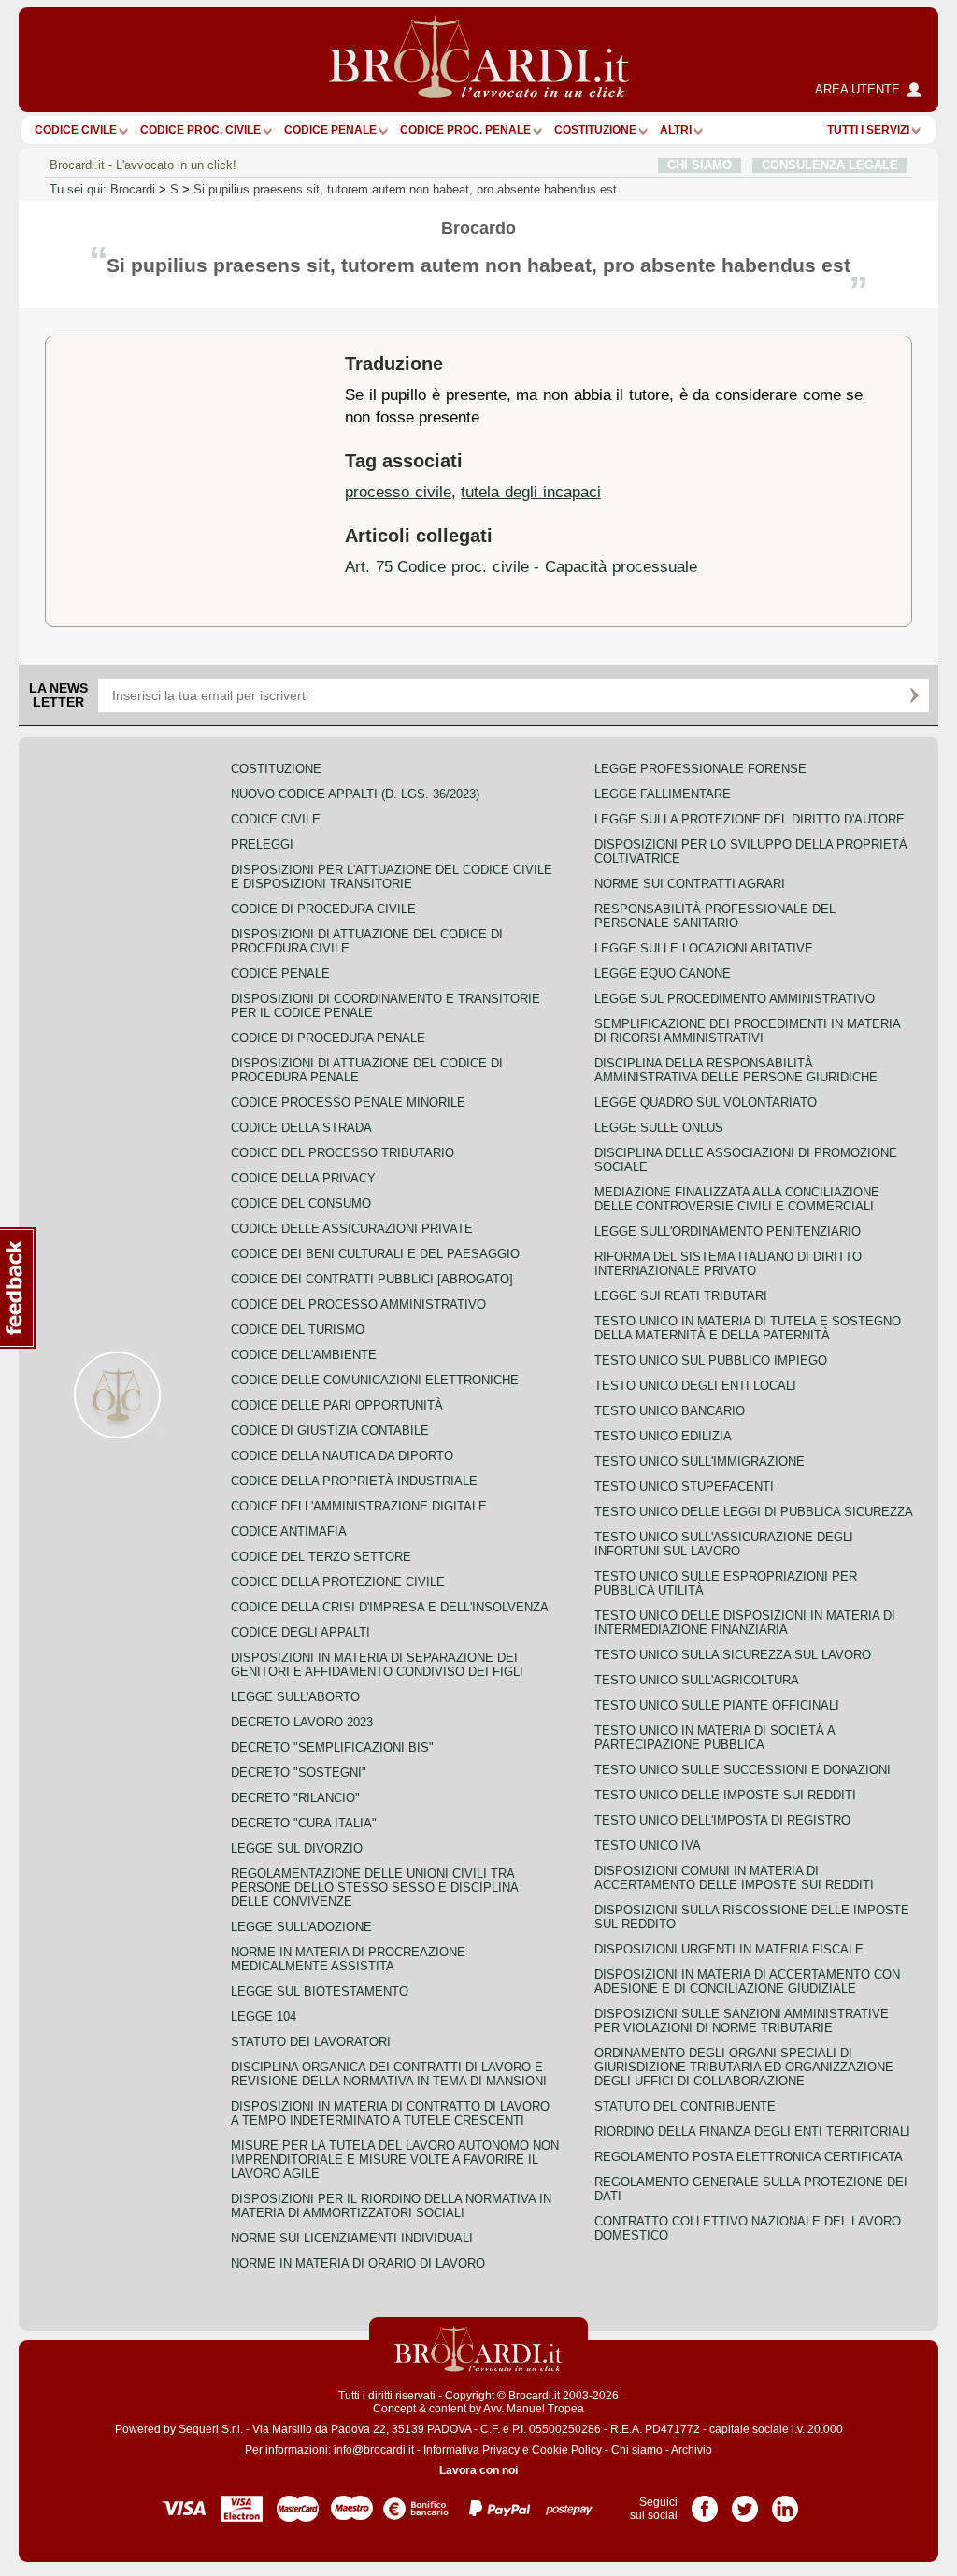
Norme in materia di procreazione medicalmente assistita (348, 1959)
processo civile (398, 492)
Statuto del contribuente (685, 2106)
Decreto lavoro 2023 (302, 1722)
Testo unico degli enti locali (695, 1386)
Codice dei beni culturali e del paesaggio (375, 1254)
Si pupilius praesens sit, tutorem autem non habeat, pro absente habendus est (405, 189)
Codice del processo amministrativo (358, 1304)
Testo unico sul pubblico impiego (711, 1360)
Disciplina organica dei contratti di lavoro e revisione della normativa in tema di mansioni (389, 2074)
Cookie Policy (567, 2450)
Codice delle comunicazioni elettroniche (375, 1380)
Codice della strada (301, 1128)
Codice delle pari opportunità (337, 1405)
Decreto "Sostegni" (299, 1773)
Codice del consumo (301, 1203)
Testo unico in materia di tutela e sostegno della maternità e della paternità (748, 1328)
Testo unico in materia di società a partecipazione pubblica (714, 1738)
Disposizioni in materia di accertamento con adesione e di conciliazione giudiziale (747, 1982)
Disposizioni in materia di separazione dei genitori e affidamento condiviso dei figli (377, 1665)
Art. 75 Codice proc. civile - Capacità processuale (521, 566)
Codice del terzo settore (321, 1557)
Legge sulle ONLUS (659, 1128)
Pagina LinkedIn (785, 2502)
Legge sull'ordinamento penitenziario (728, 1231)
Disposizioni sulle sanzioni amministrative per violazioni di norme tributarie (742, 2021)
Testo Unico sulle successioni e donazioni (743, 1770)
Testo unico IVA (648, 1846)
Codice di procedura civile (323, 909)
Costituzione (595, 130)
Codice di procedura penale (328, 1038)
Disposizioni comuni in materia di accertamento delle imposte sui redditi (734, 1878)
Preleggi (262, 844)
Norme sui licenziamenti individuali (352, 2238)
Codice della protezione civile (338, 1582)
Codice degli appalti (300, 1632)
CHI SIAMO (700, 165)
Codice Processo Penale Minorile (348, 1102)
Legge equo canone (663, 973)
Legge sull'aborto (295, 1697)
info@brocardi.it (374, 2450)
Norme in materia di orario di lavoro (358, 2263)
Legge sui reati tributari (681, 1296)
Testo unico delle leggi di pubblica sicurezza (754, 1512)
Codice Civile (76, 130)
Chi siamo (637, 2450)
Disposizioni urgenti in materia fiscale (729, 1949)
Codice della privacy (303, 1178)
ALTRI (676, 130)
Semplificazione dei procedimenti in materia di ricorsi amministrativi (747, 1031)
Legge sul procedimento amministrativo (735, 999)
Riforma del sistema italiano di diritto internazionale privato (728, 1264)
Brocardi (133, 189)
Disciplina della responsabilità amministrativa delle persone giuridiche (736, 1070)
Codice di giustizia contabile (330, 1431)
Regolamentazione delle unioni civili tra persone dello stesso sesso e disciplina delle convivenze (374, 1888)
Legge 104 (264, 2017)
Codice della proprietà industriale (354, 1481)
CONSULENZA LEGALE (830, 165)
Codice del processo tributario (343, 1153)
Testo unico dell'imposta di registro (722, 1820)
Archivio (692, 2450)
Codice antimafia (289, 1531)
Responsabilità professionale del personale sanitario (715, 916)
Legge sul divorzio (297, 1848)
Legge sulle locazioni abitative (704, 948)
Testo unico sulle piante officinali (717, 1705)
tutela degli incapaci (530, 492)
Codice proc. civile (200, 130)
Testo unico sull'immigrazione (700, 1461)
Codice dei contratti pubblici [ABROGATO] (372, 1279)
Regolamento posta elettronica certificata (749, 2157)
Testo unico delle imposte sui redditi (725, 1795)
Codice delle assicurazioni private (352, 1229)
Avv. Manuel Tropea (534, 2409)
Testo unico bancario (670, 1411)
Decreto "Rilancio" (295, 1798)
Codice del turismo (298, 1330)
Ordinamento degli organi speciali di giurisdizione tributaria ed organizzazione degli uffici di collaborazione (744, 2067)
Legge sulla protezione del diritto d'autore (750, 819)
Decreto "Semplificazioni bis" (332, 1747)
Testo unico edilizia (663, 1436)
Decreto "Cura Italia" (304, 1823)
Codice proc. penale (465, 130)
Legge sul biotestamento (320, 1991)
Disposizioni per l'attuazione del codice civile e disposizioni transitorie (392, 877)
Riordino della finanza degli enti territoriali (752, 2132)
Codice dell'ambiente (304, 1355)
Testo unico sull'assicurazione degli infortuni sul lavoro (724, 1544)
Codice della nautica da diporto (342, 1456)
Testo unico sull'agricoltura (697, 1680)
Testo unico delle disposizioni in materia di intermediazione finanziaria (745, 1623)
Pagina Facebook (705, 2502)
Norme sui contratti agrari (690, 884)
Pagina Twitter (745, 2502)
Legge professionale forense (700, 769)
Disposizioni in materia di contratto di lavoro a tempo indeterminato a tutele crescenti (390, 2113)
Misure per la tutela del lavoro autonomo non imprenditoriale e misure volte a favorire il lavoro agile (395, 2160)
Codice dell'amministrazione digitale (359, 1506)
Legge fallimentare (663, 794)
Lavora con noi (478, 2470)
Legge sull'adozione (301, 1927)
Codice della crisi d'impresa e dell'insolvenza (390, 1607)
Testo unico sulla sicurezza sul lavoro (733, 1655)
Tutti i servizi (868, 130)
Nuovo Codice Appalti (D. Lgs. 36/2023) (355, 794)
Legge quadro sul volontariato (706, 1102)
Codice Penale (330, 130)
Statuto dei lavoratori (311, 2042)
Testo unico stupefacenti (684, 1487)
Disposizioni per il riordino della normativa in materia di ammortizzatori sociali (391, 2206)
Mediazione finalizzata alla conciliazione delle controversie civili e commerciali (737, 1199)
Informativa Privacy (471, 2450)
